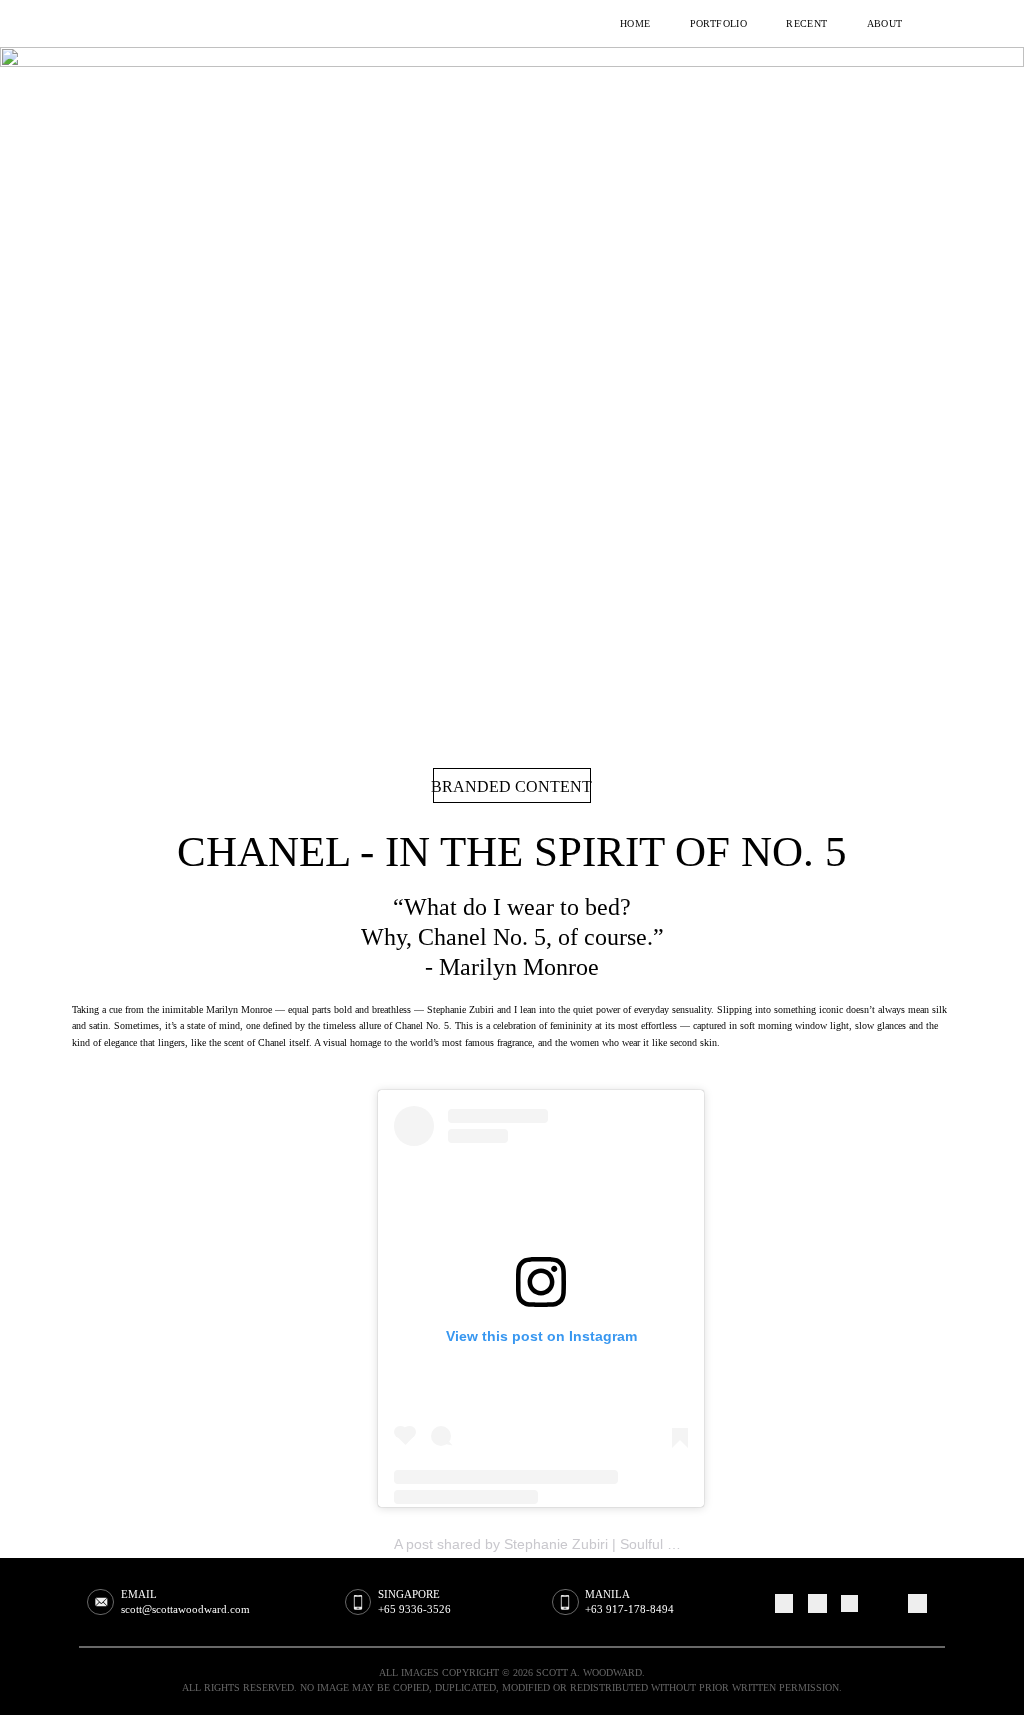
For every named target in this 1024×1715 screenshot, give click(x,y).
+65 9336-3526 (414, 1609)
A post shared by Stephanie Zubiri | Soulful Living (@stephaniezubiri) (611, 1544)
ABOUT (885, 24)
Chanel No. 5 (422, 1025)
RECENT (807, 24)
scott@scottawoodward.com (185, 1609)
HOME (635, 24)
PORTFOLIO (719, 24)
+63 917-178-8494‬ (629, 1609)
